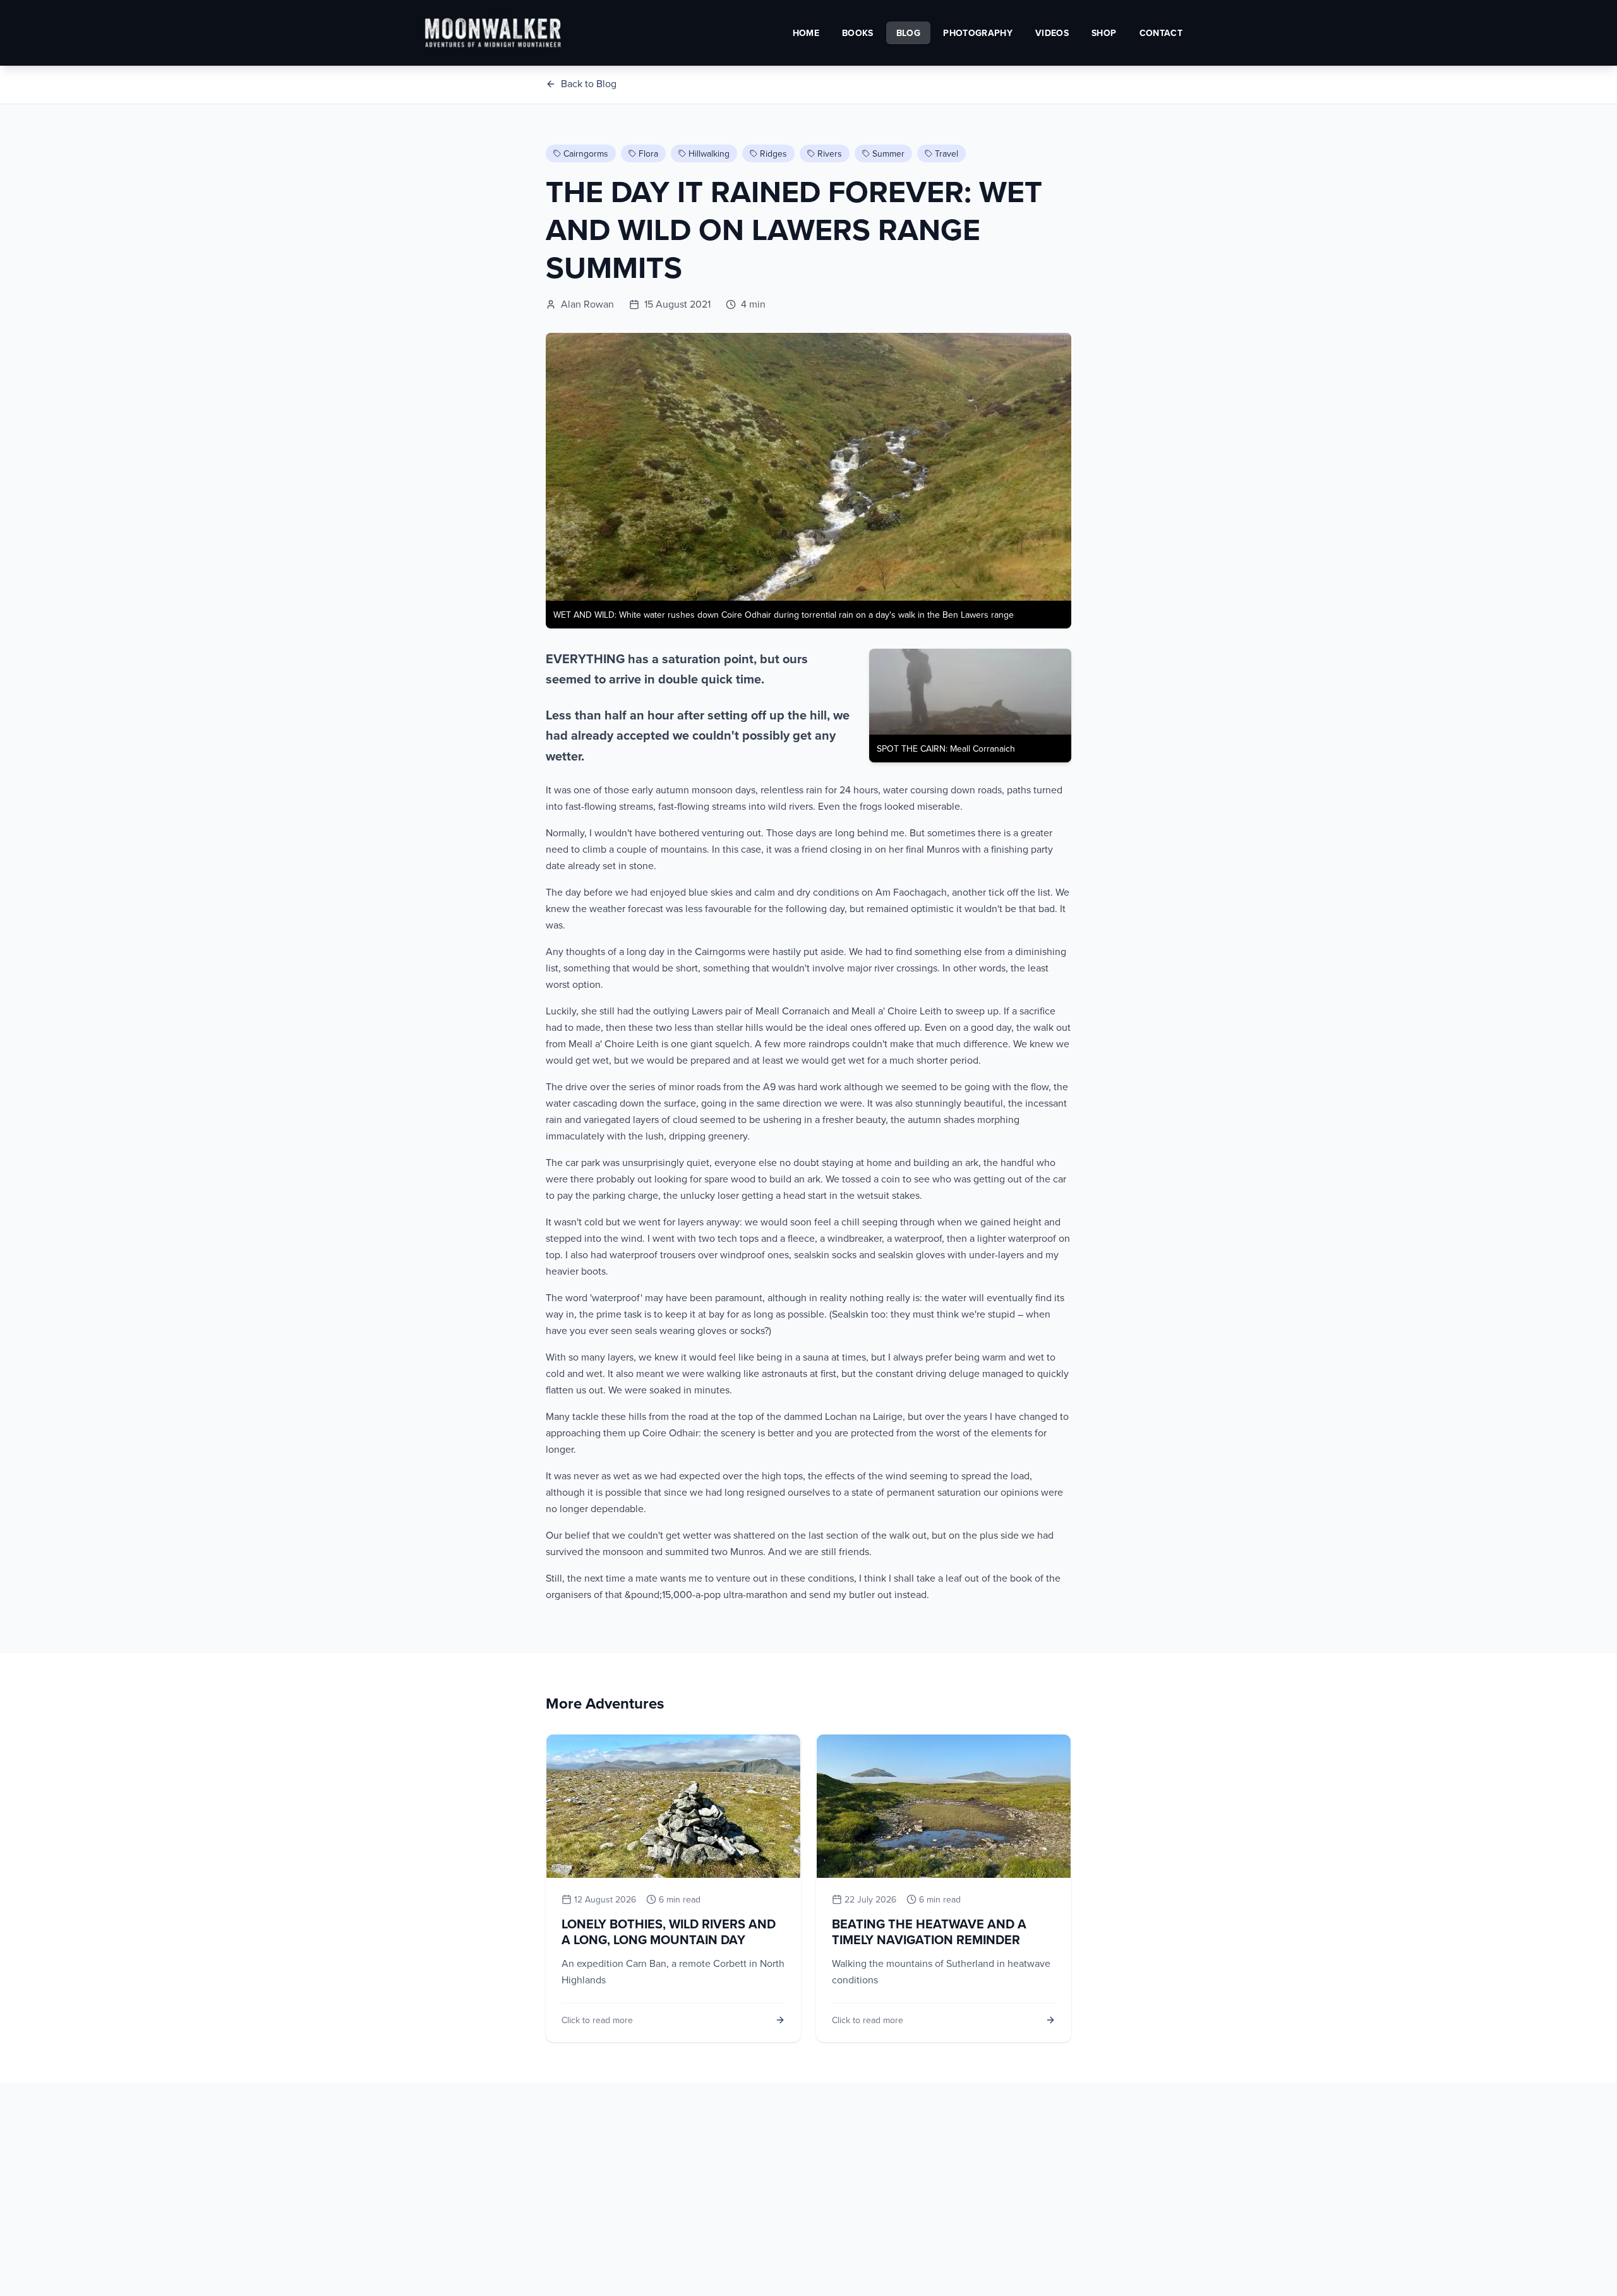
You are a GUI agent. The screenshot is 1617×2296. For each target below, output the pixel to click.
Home (806, 33)
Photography (978, 33)
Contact (1161, 33)
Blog (908, 33)
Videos (1052, 33)
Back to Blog (589, 83)
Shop (1104, 33)
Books (858, 33)
